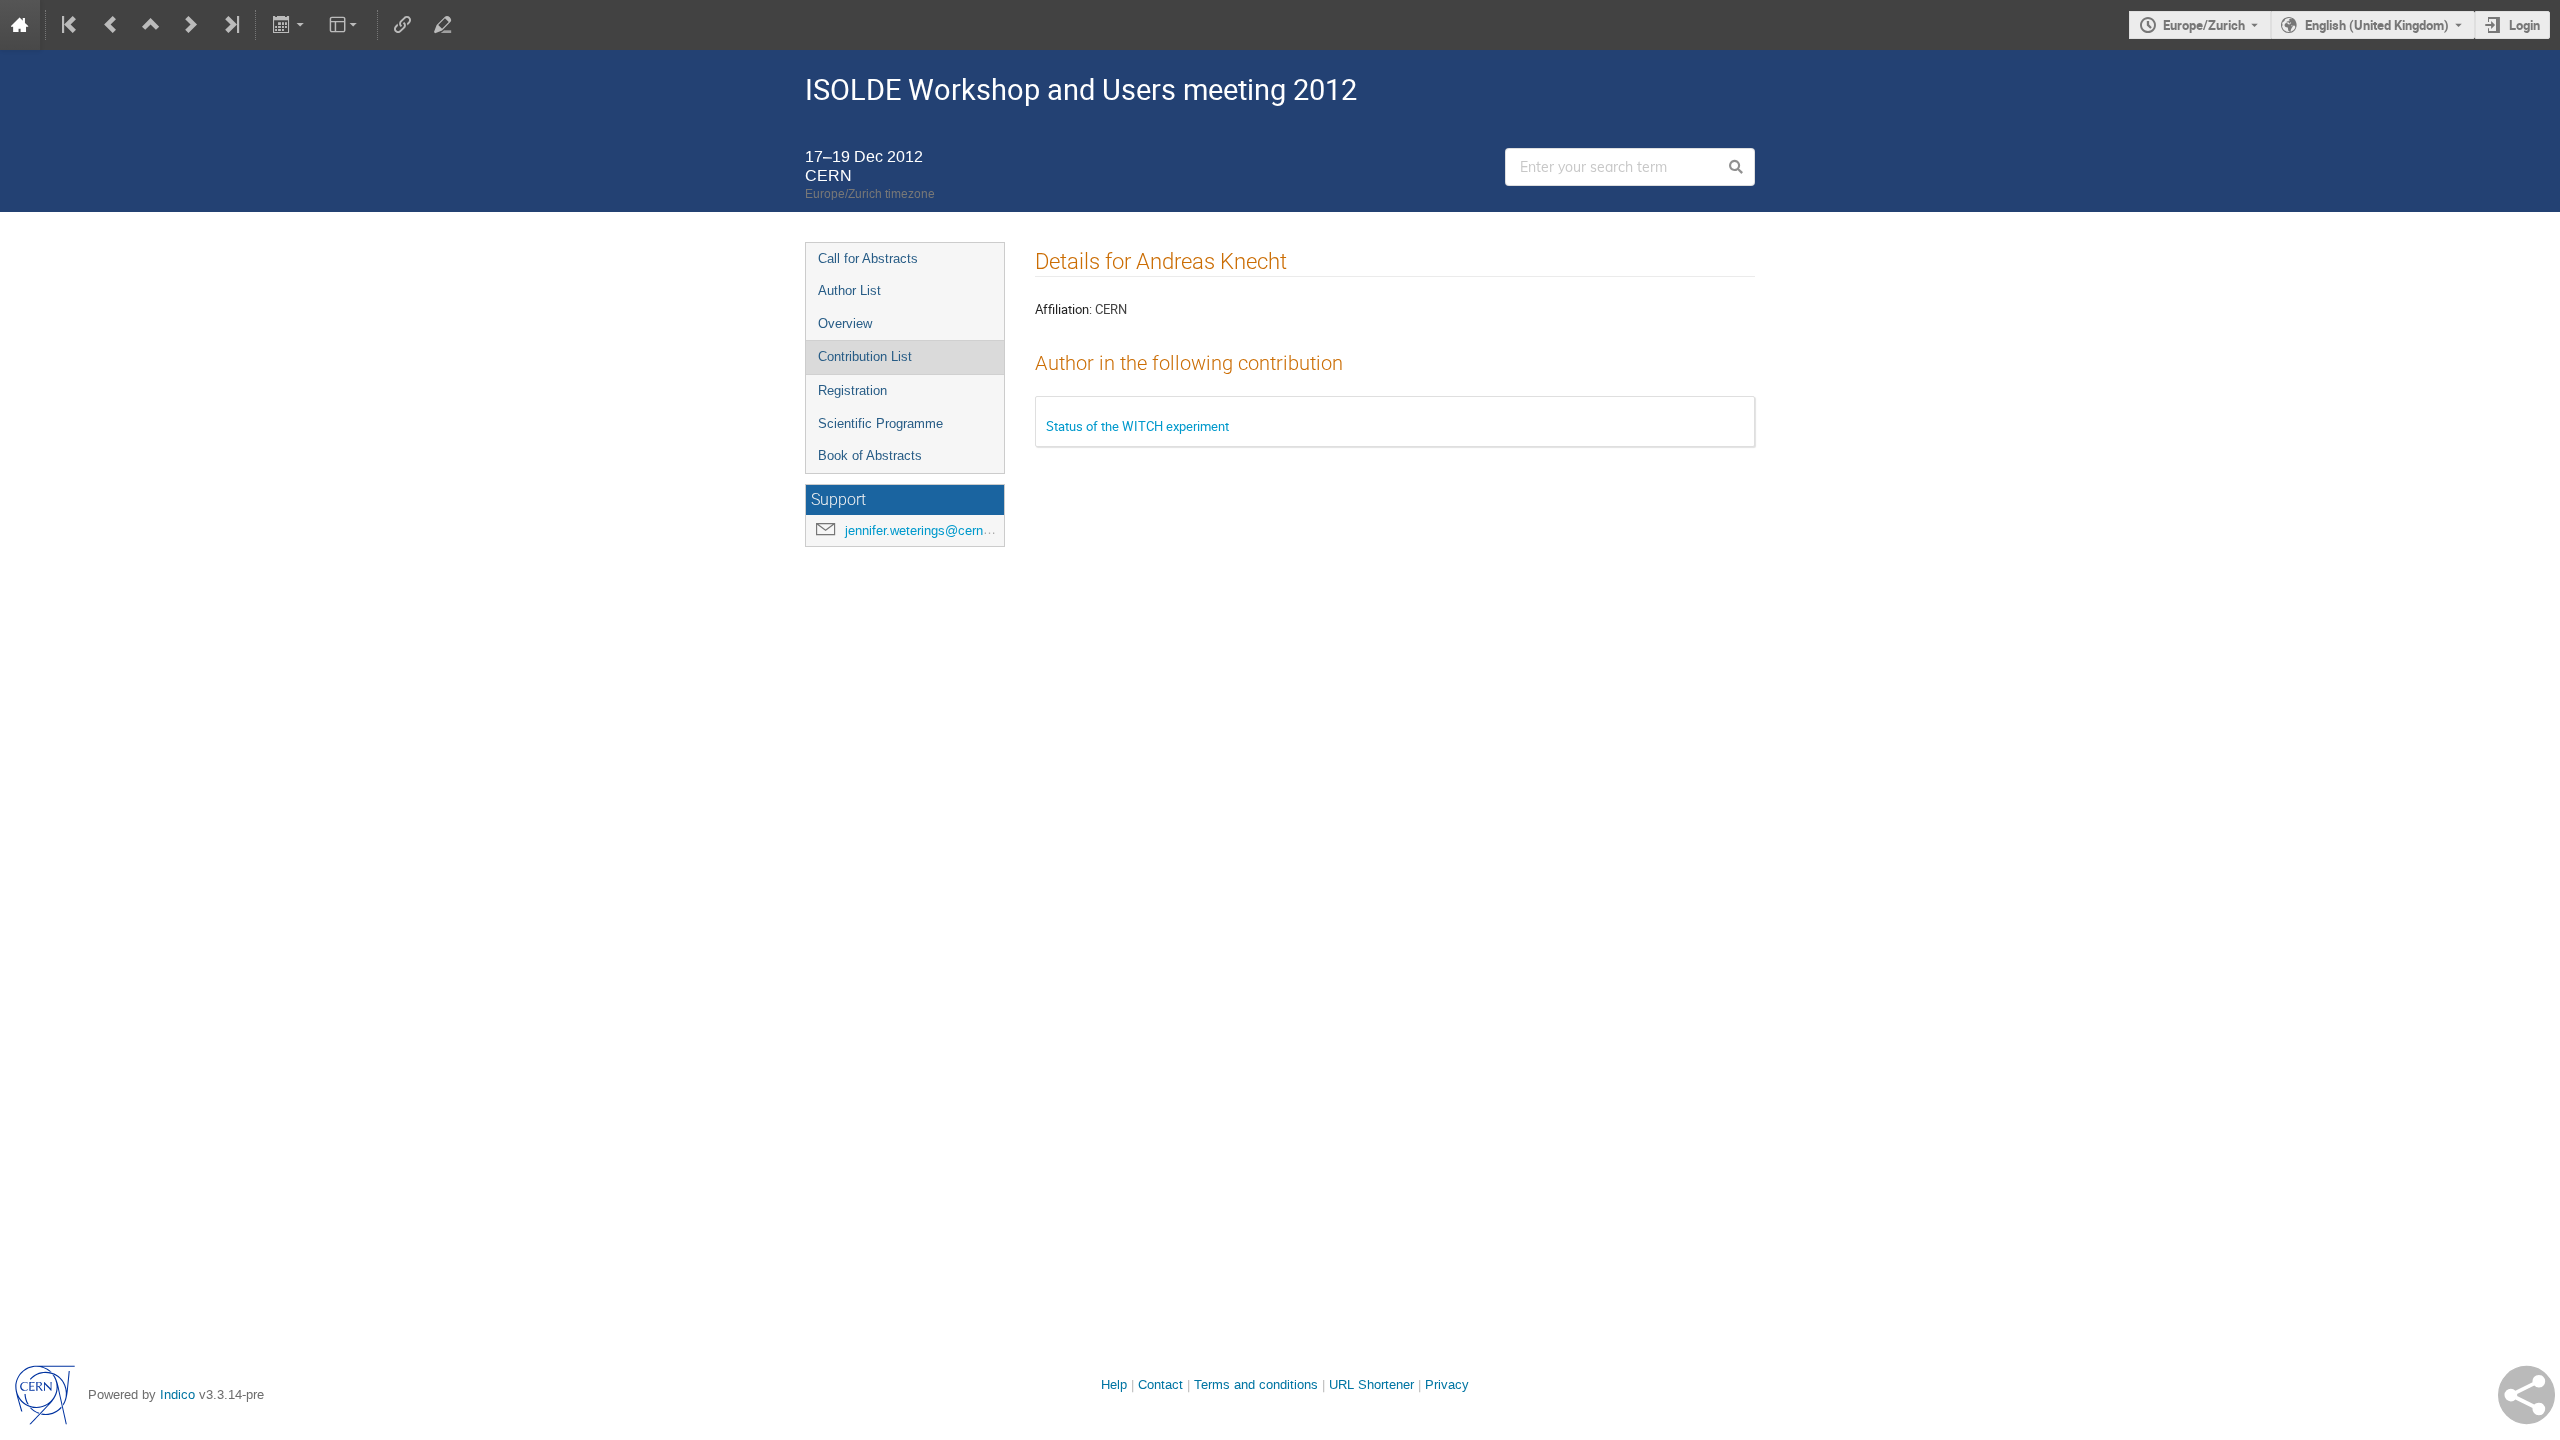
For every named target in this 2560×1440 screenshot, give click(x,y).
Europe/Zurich (2204, 25)
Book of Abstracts (870, 455)
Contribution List (865, 356)
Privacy (1447, 1384)
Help (1114, 1384)
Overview (845, 323)
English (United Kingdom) (2377, 25)
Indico (177, 1394)
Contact (1160, 1384)
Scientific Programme (880, 423)
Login (2524, 25)
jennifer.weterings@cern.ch (923, 530)
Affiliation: (1063, 309)
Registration (852, 390)
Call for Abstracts (868, 258)
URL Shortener (1371, 1384)
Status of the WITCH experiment (1137, 426)
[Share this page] (2526, 1395)
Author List (849, 290)
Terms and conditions (1256, 1384)
